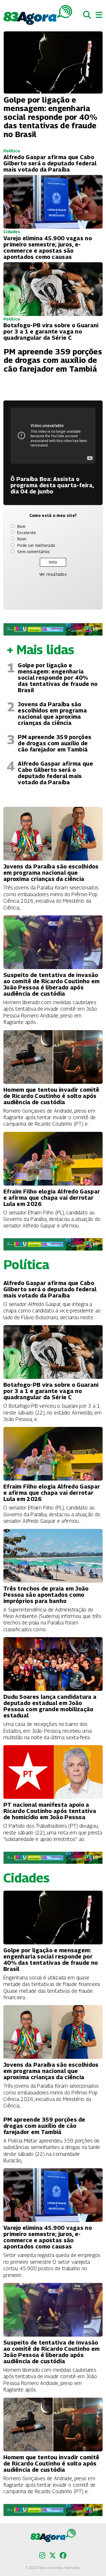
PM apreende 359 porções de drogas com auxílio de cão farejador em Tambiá (55, 743)
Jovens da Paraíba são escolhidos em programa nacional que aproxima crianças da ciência (52, 714)
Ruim (22, 539)
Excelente (27, 533)
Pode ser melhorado (36, 545)
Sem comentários (34, 552)
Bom (21, 526)
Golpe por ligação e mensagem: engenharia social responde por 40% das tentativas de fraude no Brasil (58, 678)
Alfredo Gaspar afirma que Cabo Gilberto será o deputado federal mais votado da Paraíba (55, 773)
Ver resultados (53, 574)
